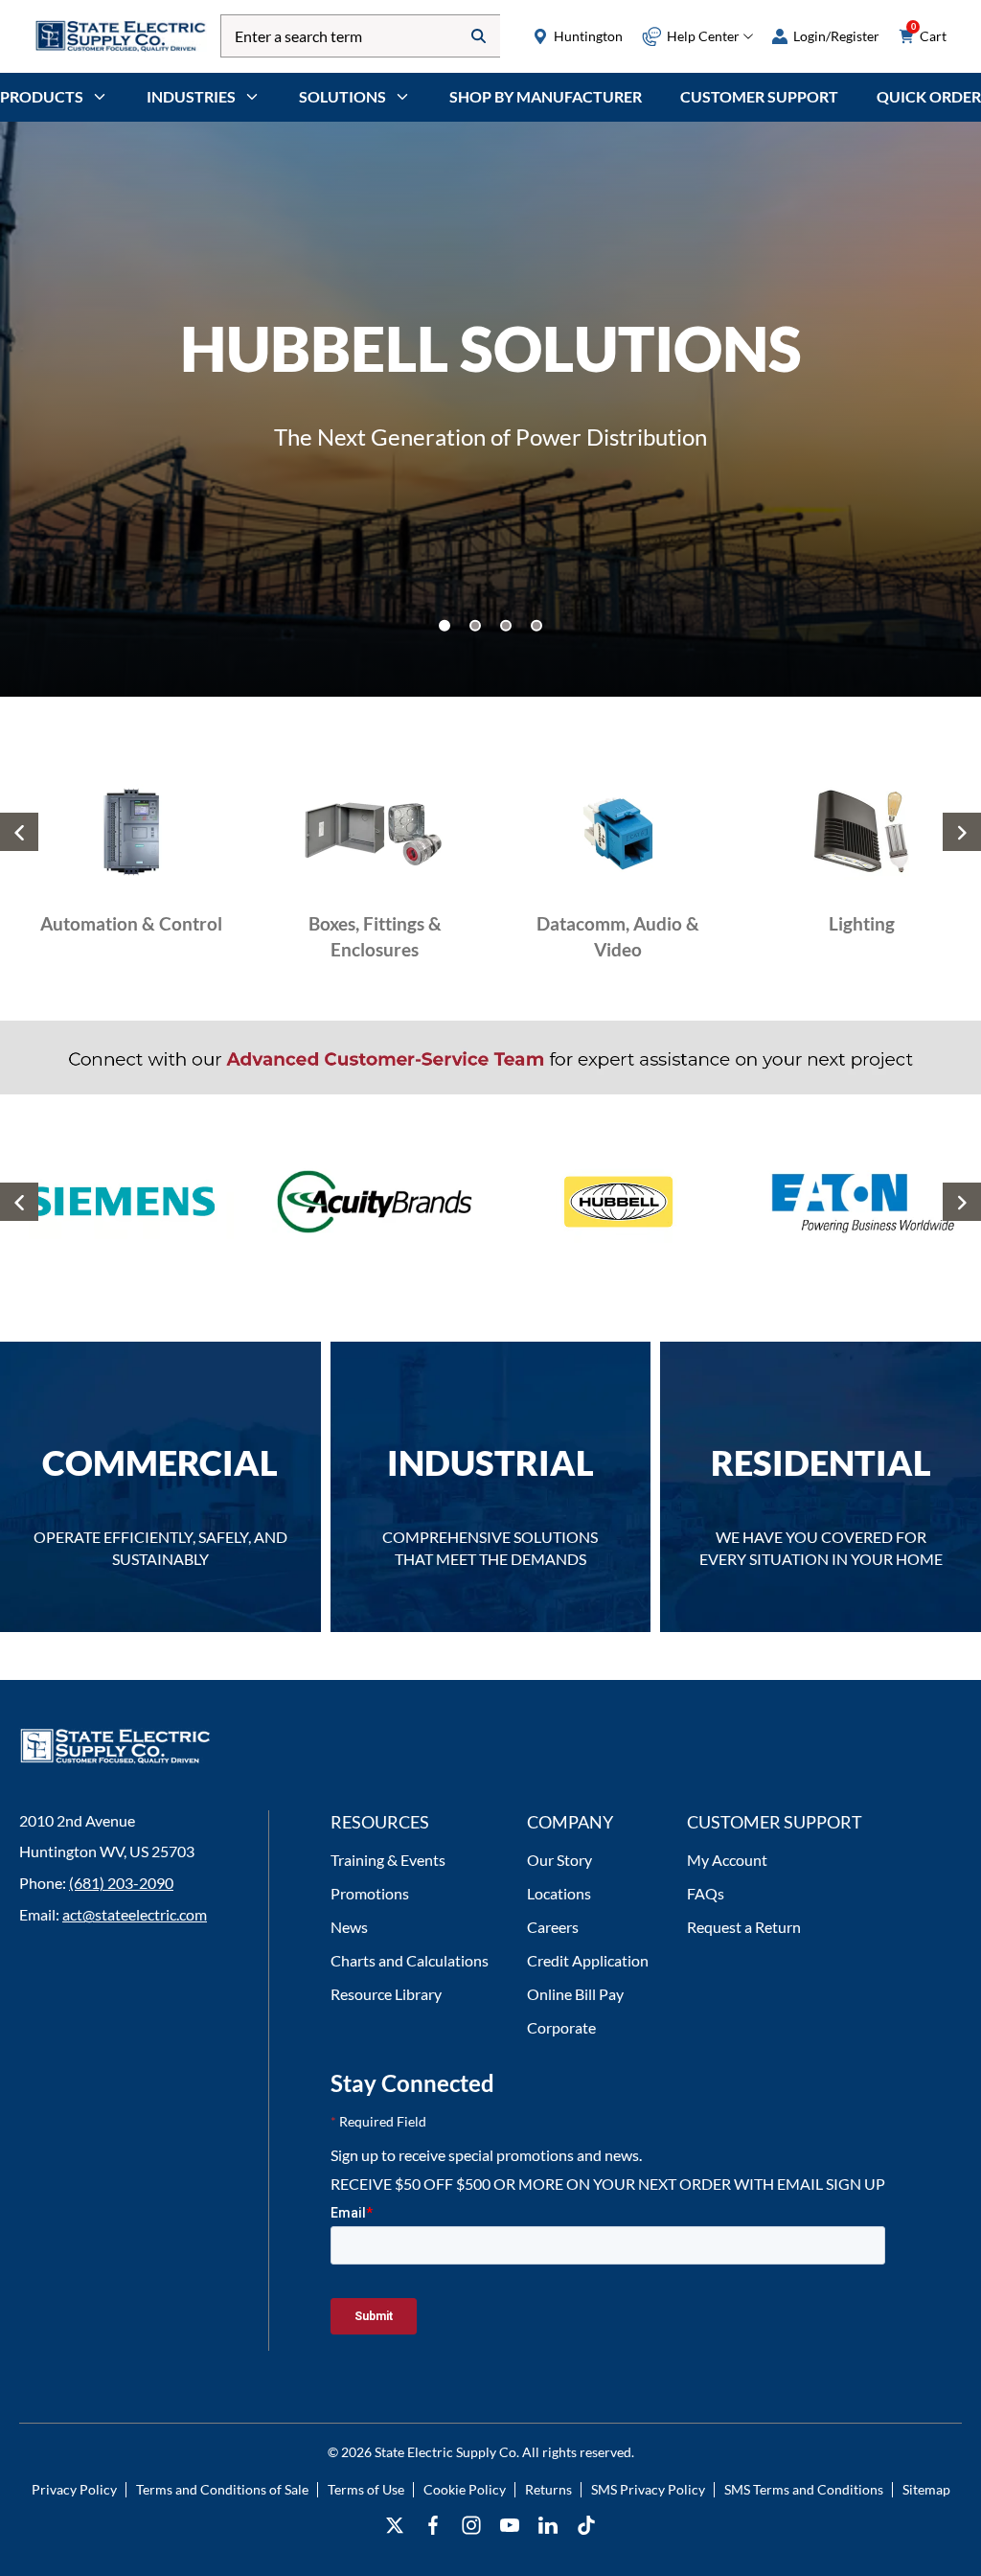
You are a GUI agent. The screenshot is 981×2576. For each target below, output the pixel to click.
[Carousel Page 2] (475, 626)
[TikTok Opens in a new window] (586, 2526)
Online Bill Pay (575, 1994)
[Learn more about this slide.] (131, 1209)
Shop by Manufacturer (546, 96)
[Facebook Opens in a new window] (433, 2526)
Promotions (370, 1893)
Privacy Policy (74, 2489)
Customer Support (759, 96)
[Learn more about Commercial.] (160, 1487)
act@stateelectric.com (135, 1914)
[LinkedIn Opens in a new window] (548, 2526)
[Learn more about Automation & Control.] (131, 881)
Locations (559, 1893)
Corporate (561, 2027)
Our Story (559, 1860)
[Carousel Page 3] (506, 626)
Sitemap (926, 2489)
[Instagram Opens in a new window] (471, 2526)
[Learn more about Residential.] (821, 1487)
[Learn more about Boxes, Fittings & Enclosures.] (375, 881)
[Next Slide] (962, 832)
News (349, 1927)
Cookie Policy (465, 2489)
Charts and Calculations (410, 1960)
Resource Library (386, 1994)
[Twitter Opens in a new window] (395, 2526)
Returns (548, 2489)
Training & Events (388, 1860)
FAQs (706, 1893)
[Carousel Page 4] (536, 626)
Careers (553, 1927)
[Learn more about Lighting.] (861, 881)
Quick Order (929, 96)
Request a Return (744, 1927)
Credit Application (588, 1960)
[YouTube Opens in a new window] (510, 2526)
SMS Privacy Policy (648, 2489)
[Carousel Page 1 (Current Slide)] (445, 626)
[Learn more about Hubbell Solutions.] (490, 409)
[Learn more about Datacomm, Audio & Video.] (618, 881)
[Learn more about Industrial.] (491, 1487)
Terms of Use (366, 2489)
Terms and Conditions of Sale (222, 2489)
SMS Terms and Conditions (804, 2489)
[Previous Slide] (19, 832)
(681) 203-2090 (121, 1883)
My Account (727, 1860)
